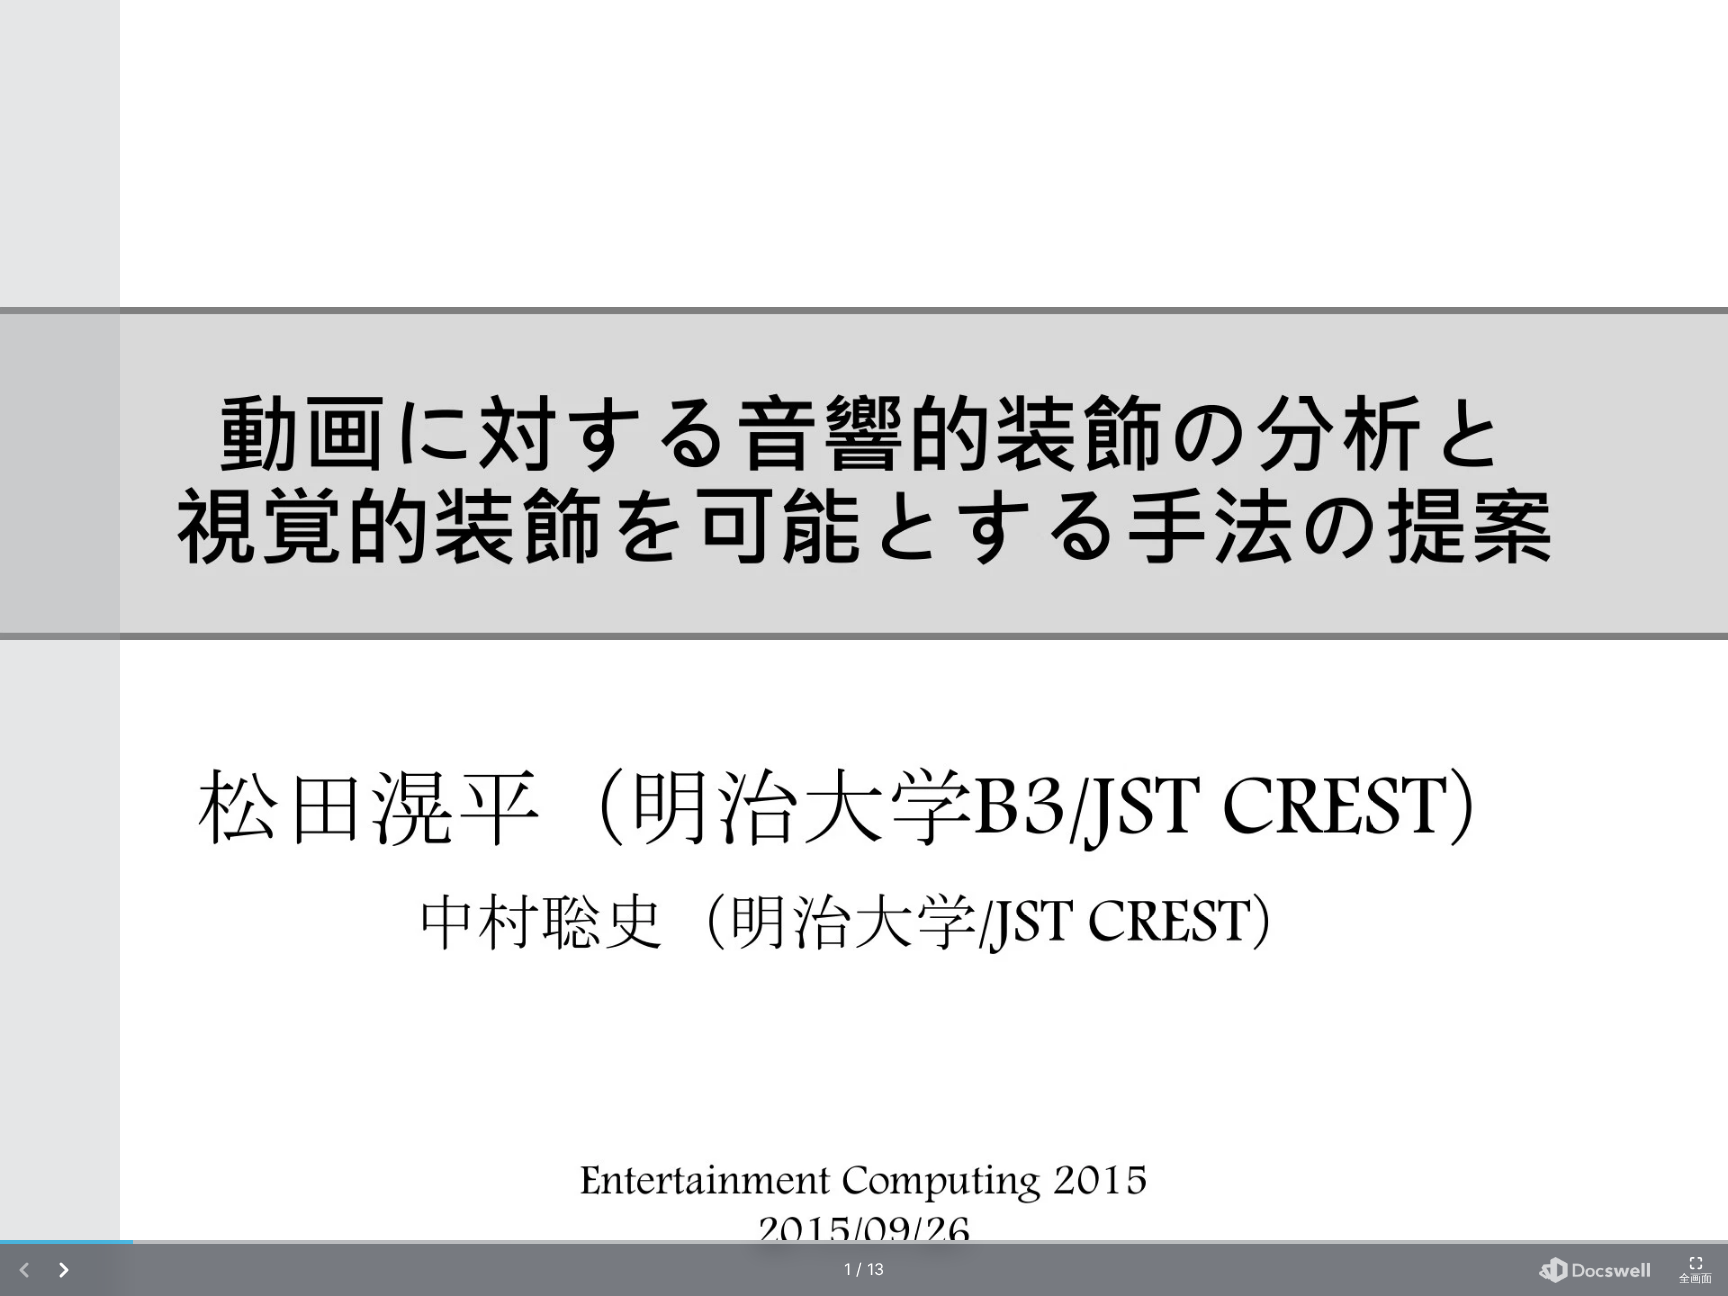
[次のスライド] (1668, 648)
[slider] (864, 1242)
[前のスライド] (60, 648)
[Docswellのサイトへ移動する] (1594, 1270)
